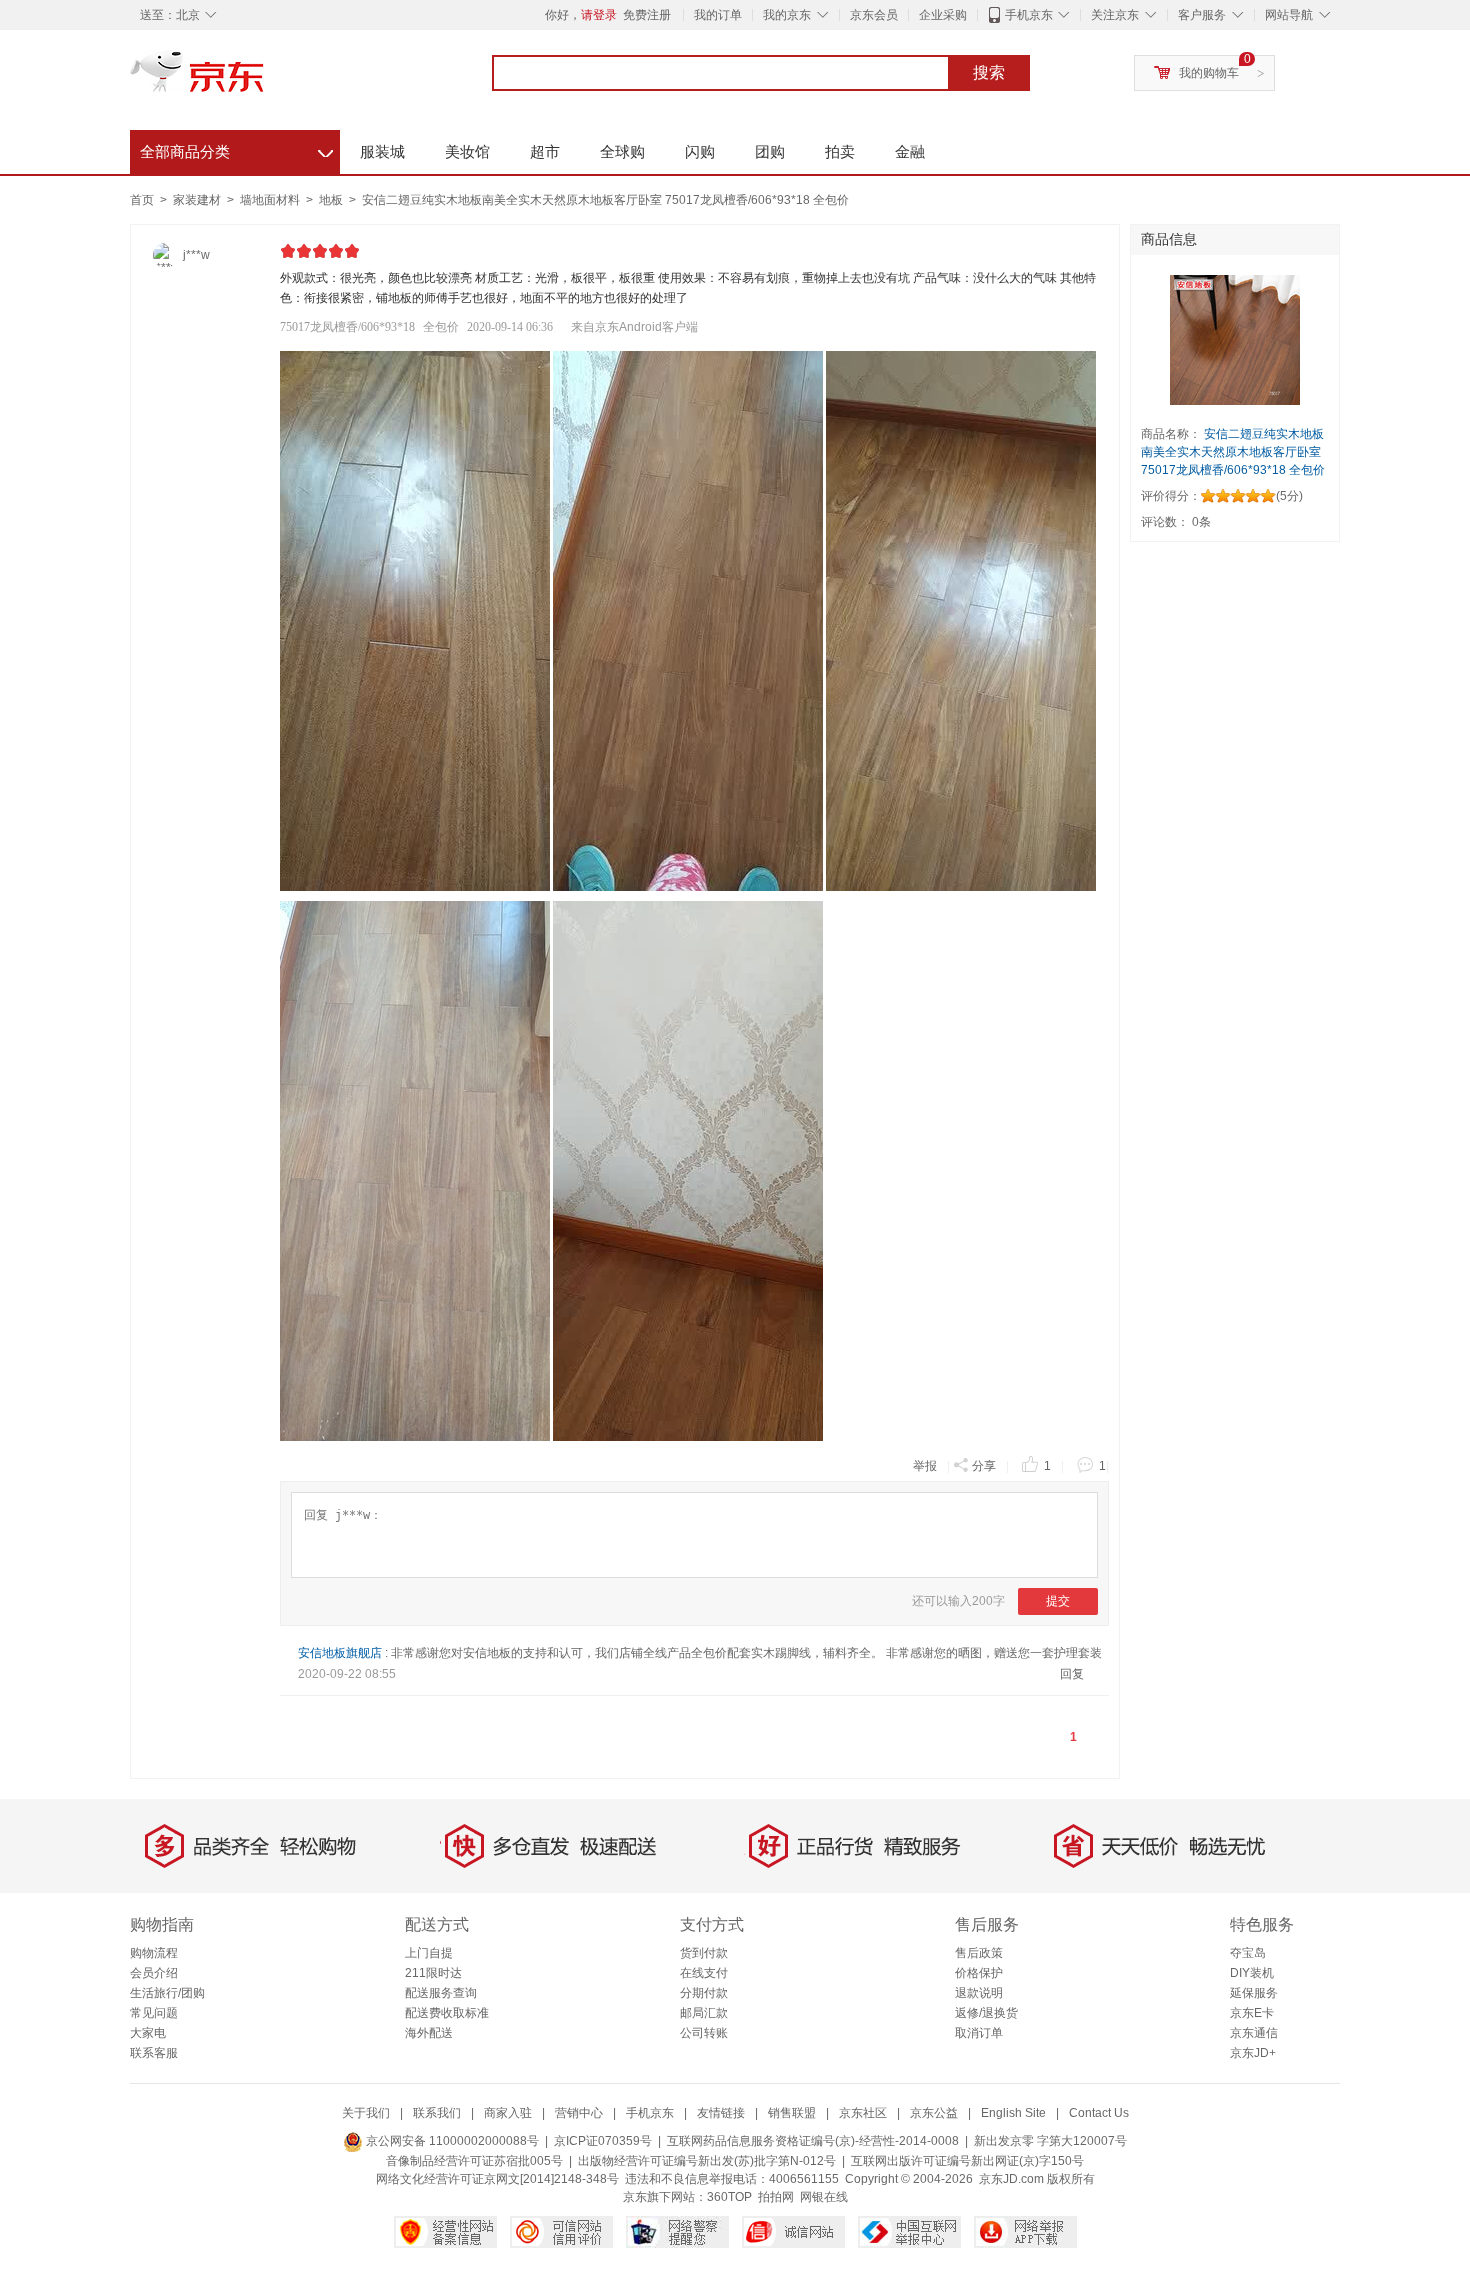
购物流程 (154, 1953)
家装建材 (198, 200)
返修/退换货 (986, 2013)
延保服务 (1254, 1993)
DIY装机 (1252, 1973)
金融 (910, 151)
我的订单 (718, 15)
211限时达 (433, 1973)
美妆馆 (467, 151)
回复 (1072, 1674)
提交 (1058, 1601)
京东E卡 (1252, 2013)
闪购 (700, 151)
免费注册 (647, 15)
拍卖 (840, 151)
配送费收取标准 (447, 2013)
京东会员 (874, 15)
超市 (545, 151)
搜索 (989, 72)
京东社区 (863, 2113)
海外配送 (429, 2033)
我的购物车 (1209, 73)
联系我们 (437, 2113)
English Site (1013, 2113)
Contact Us (1099, 2113)
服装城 (382, 151)
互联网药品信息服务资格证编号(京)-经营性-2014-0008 (813, 2141)
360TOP (729, 2197)
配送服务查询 (441, 1993)
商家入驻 (508, 2113)
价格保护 (979, 1973)
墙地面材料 (271, 200)
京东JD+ (1253, 2053)
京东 (265, 80)
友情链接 (721, 2113)
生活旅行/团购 (167, 1993)
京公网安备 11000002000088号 (451, 2141)
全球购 (622, 151)
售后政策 (979, 1953)
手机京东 (1029, 15)
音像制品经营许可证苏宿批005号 (474, 2161)
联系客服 (154, 2053)
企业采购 (943, 15)
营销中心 (579, 2113)
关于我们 (366, 2113)
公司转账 (704, 2033)
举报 (925, 1466)
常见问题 (154, 2013)
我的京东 (787, 15)
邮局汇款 (704, 2013)
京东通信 (1254, 2033)
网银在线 (824, 2197)
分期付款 (704, 1993)
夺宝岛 (1248, 1953)
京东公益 (934, 2113)
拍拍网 (776, 2197)
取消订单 (979, 2033)
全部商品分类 (236, 149)
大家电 (148, 2033)
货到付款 (704, 1953)
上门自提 (429, 1953)
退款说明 (979, 1993)
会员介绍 (154, 1973)
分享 (984, 1466)
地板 (332, 200)
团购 (770, 151)
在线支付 (704, 1973)
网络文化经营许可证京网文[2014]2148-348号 (497, 2179)
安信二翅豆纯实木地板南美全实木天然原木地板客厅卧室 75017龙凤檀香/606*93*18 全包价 (605, 200)
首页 (142, 200)
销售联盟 (792, 2113)
